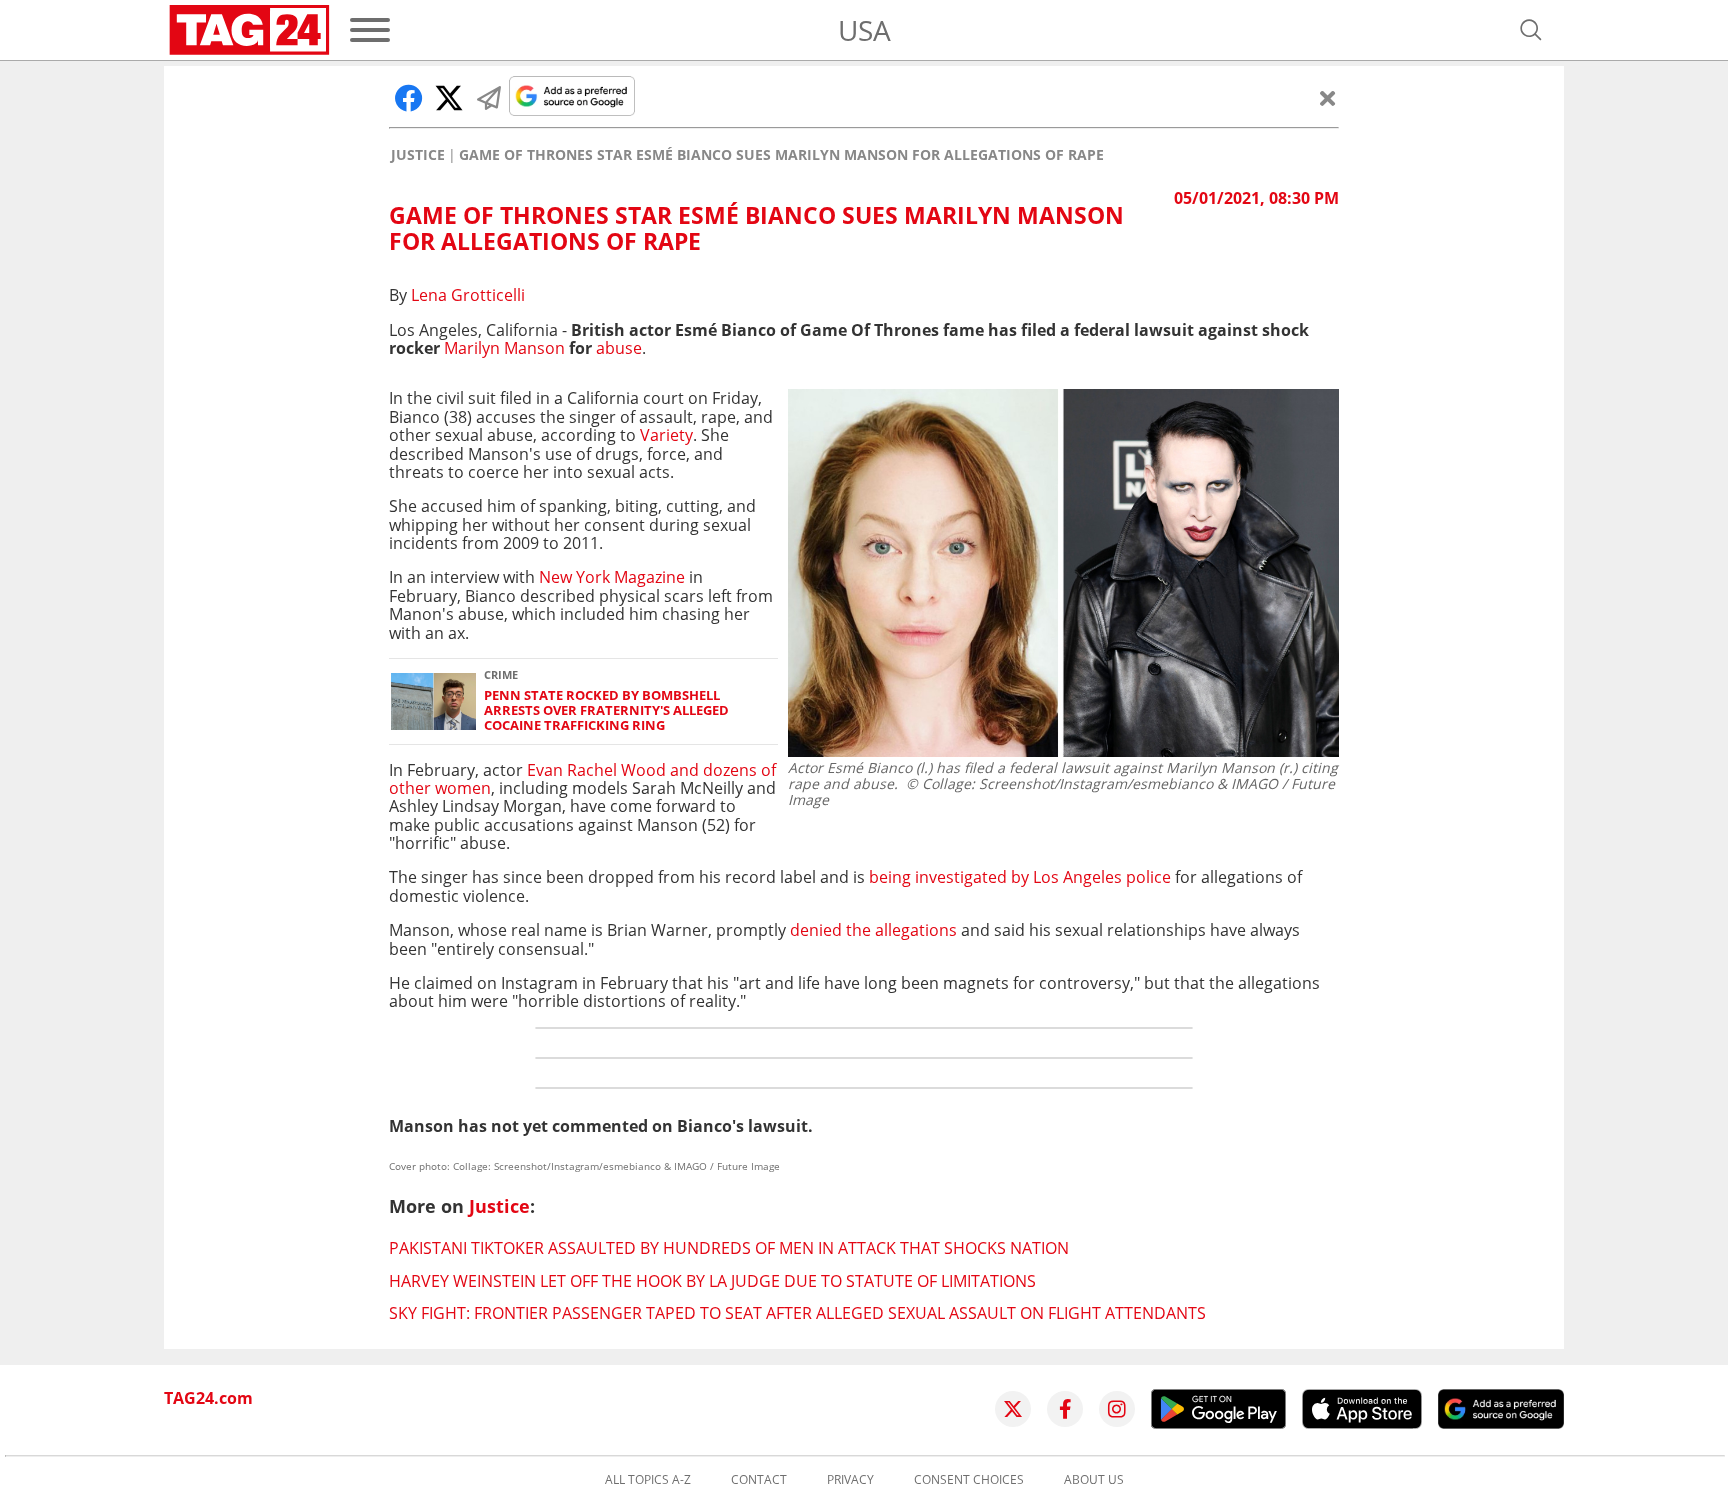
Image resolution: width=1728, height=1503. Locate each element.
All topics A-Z (648, 1480)
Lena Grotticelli (468, 295)
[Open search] (1531, 30)
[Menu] (370, 30)
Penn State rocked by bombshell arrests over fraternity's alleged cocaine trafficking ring (606, 711)
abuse (619, 348)
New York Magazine (612, 577)
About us (1094, 1480)
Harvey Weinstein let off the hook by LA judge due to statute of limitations (712, 1281)
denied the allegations (875, 930)
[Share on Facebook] (409, 98)
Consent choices (969, 1480)
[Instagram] (1117, 1409)
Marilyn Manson (504, 348)
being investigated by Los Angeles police (1018, 877)
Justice (418, 155)
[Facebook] (1065, 1409)
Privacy (850, 1480)
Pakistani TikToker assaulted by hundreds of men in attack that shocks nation (729, 1248)
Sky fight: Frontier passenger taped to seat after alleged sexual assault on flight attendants (797, 1313)
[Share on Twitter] (449, 98)
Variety (666, 435)
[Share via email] (489, 98)
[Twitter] (1013, 1409)
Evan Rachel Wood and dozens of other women (582, 779)
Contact (759, 1480)
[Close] (1328, 98)
